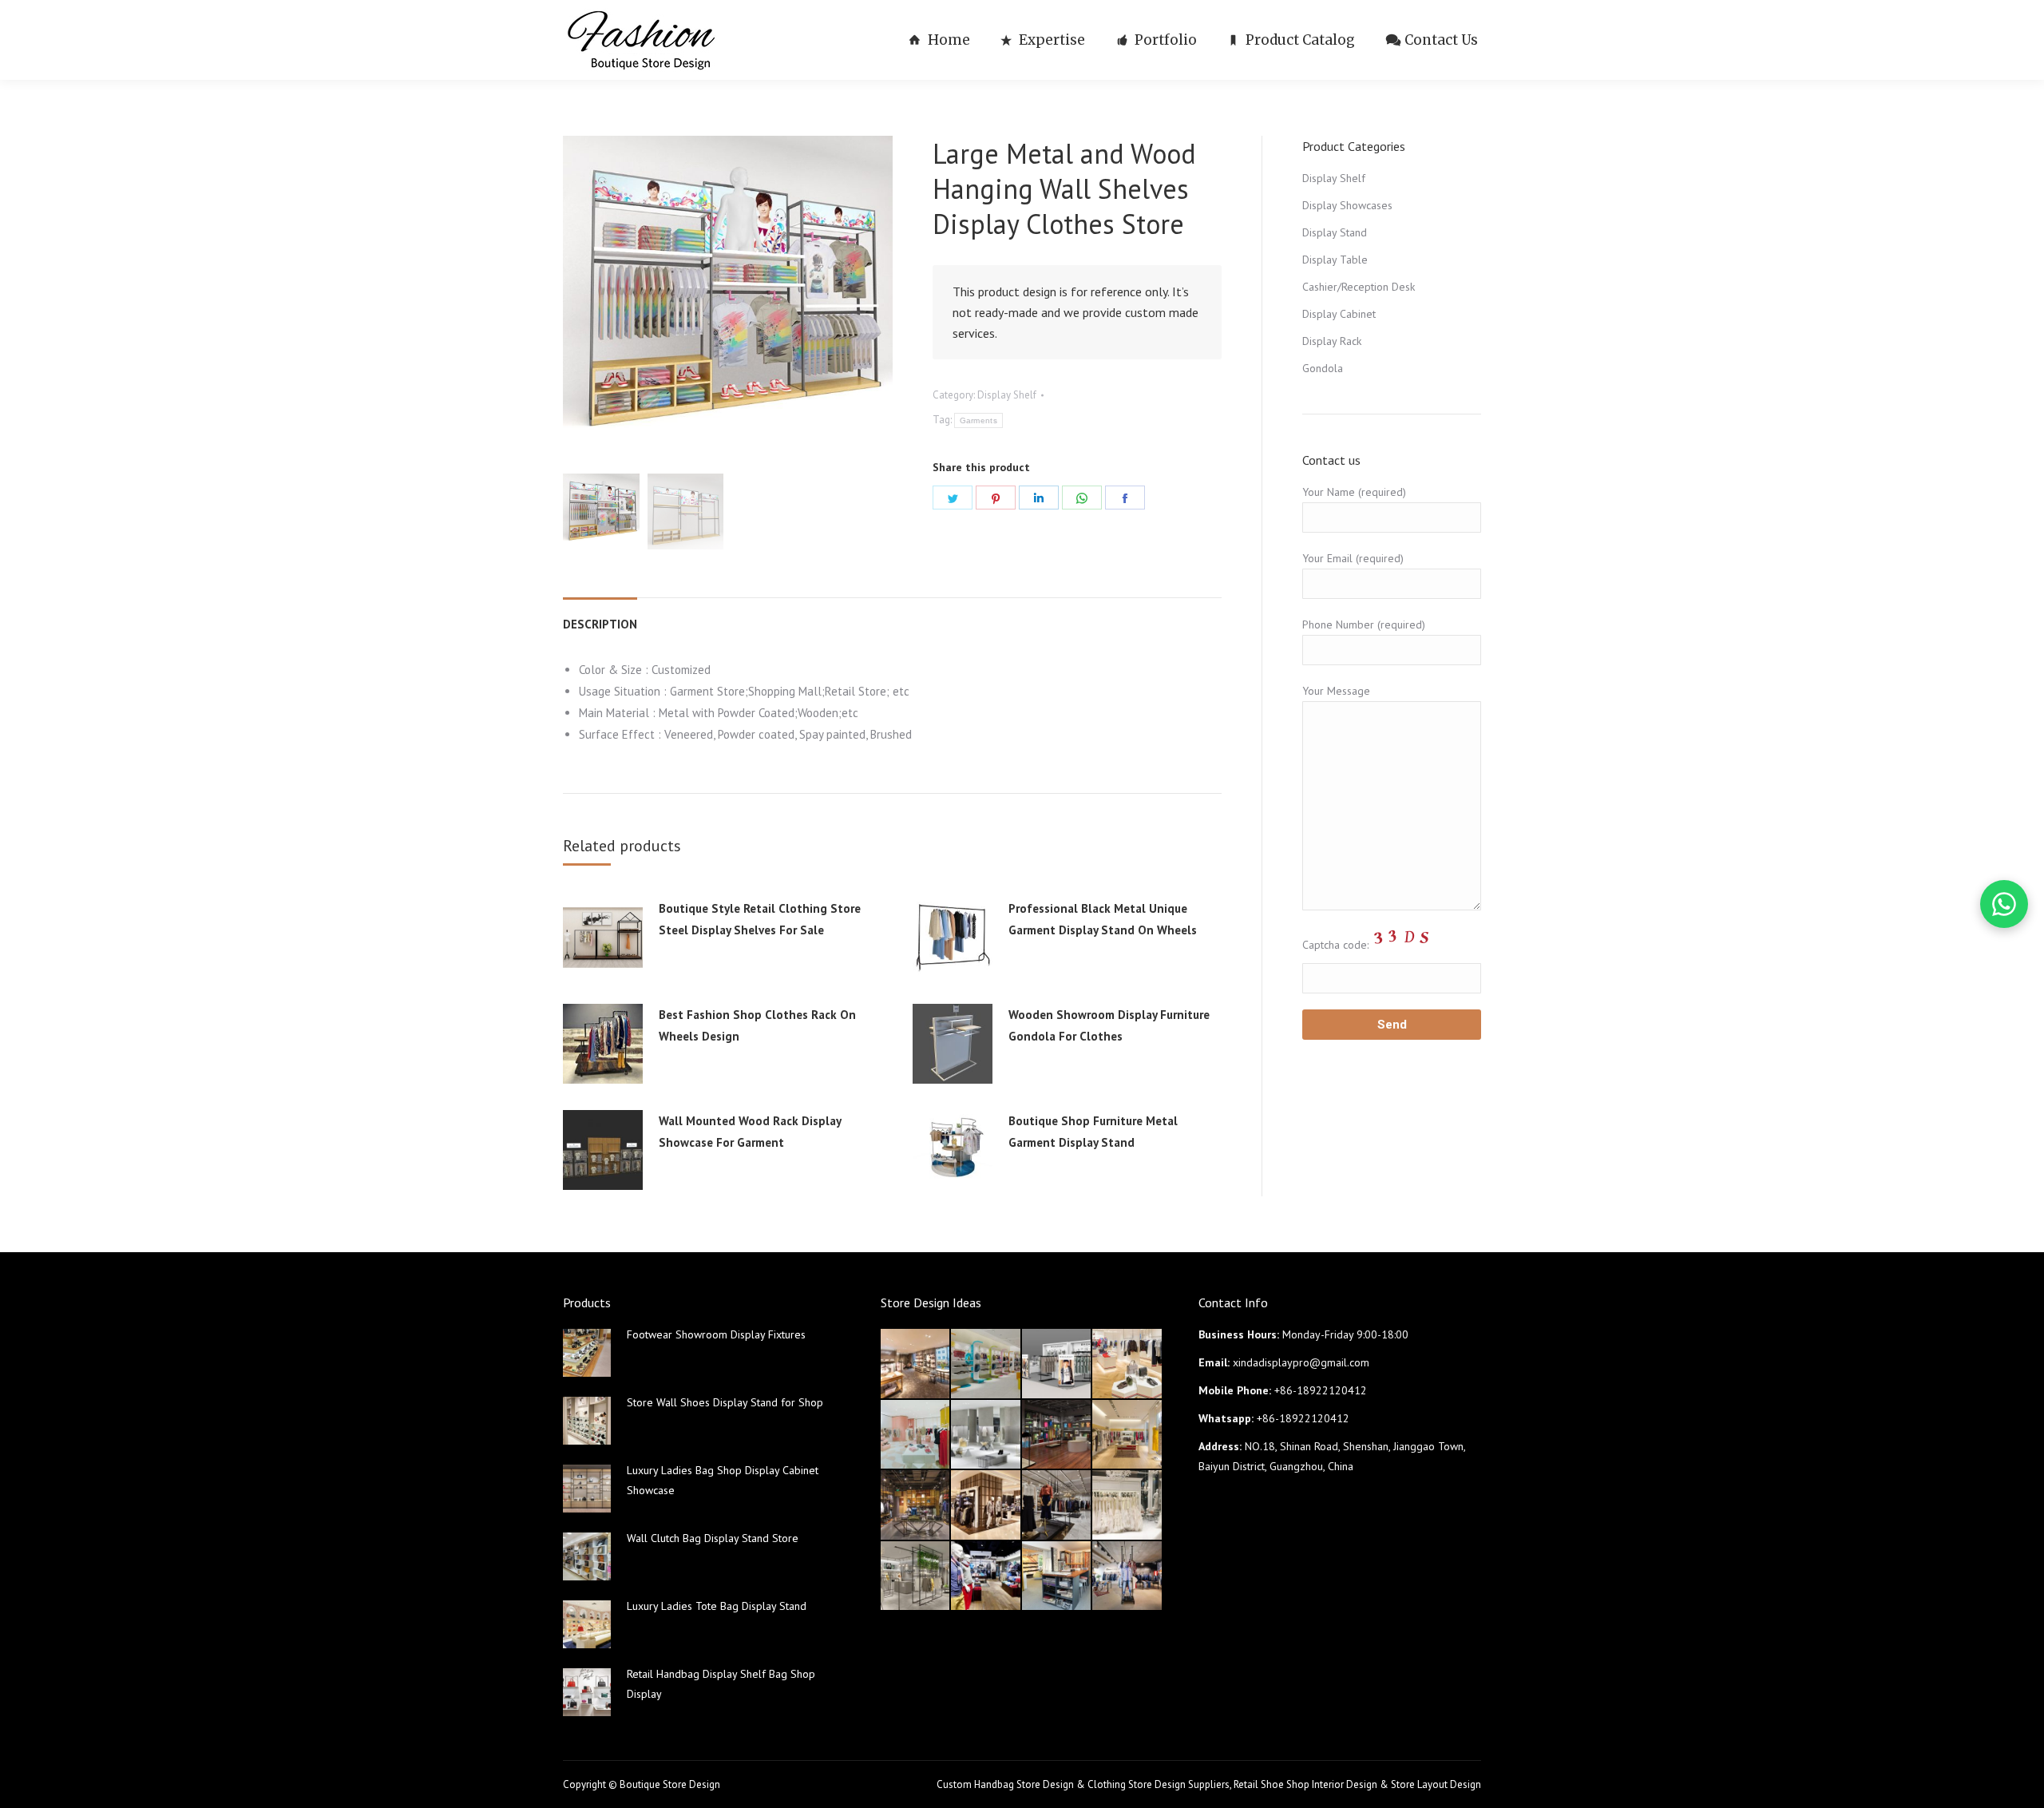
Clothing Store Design (1137, 1784)
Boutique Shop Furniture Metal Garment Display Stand (1093, 1132)
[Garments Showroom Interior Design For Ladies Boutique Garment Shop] (1127, 1435)
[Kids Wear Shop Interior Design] (1057, 1435)
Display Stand (1335, 232)
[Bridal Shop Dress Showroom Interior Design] (1127, 1505)
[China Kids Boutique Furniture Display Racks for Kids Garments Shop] (986, 1364)
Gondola (1323, 368)
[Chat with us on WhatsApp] (2004, 904)
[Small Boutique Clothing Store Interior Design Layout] (1127, 1364)
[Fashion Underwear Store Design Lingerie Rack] (916, 1364)
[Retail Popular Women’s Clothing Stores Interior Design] (916, 1435)
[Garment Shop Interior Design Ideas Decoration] (916, 1505)
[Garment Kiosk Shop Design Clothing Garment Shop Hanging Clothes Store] (1057, 1364)
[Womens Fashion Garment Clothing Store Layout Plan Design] (916, 1576)
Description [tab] (600, 624)
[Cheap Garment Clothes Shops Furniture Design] (1127, 1576)
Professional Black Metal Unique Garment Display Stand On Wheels (1103, 919)
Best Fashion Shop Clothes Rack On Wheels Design (757, 1025)
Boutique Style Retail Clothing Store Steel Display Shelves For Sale (760, 919)
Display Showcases (1347, 205)
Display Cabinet (1339, 314)
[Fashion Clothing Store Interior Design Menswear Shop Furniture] (986, 1576)
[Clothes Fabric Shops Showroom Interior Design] (1057, 1576)
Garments (978, 420)
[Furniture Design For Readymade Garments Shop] (986, 1505)
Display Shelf (1007, 395)
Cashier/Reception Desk (1359, 287)
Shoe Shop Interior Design (1319, 1784)
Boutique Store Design (670, 1784)
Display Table (1335, 260)
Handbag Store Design (1024, 1784)
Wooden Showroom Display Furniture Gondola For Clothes (1109, 1025)
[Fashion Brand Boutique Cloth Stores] (1057, 1505)
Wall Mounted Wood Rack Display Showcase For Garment (750, 1132)
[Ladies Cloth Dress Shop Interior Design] (986, 1435)
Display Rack (1332, 341)
